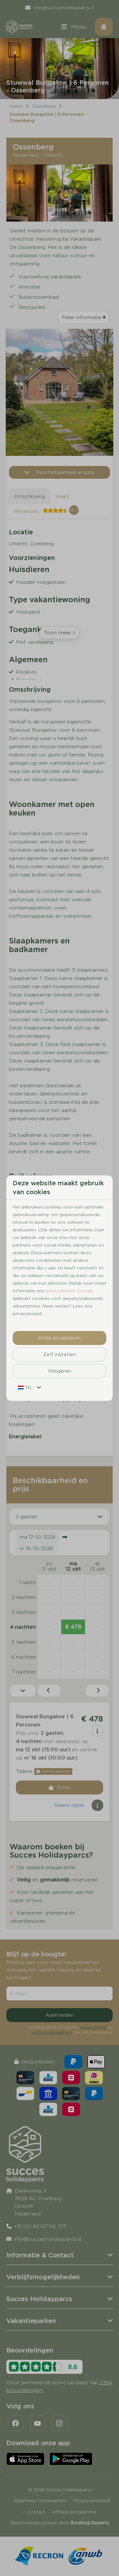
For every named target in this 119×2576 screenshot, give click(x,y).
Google (85, 1291)
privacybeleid (60, 1291)
